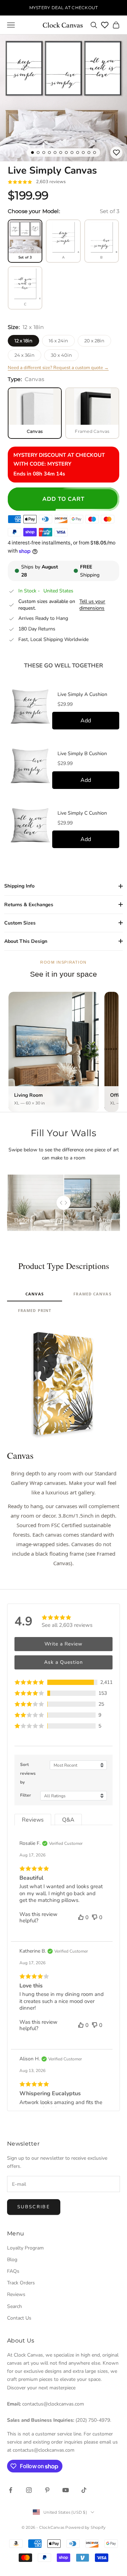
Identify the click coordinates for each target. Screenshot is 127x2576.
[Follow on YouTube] (66, 2490)
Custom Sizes (20, 923)
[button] (64, 1682)
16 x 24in (58, 341)
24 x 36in (25, 355)
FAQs (13, 2271)
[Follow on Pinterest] (47, 2490)
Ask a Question (64, 1662)
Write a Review (64, 1644)
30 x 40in (61, 355)
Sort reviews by (28, 1773)
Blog (12, 2260)
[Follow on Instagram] (29, 2490)
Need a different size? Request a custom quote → (58, 368)
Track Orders (21, 2283)
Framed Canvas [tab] (92, 1294)
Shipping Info (19, 886)
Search (14, 2306)
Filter (26, 1795)
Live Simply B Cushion (82, 754)
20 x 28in (94, 341)
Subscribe (34, 2207)
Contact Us (19, 2318)
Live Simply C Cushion (82, 813)
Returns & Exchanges (29, 905)
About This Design (26, 941)
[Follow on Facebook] (11, 2490)
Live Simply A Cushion (82, 695)
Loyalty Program (25, 2248)
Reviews (16, 2294)
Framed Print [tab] (35, 1310)
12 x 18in (23, 341)
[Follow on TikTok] (84, 2490)
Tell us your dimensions (92, 605)
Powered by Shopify (85, 2527)
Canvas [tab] (35, 1294)
